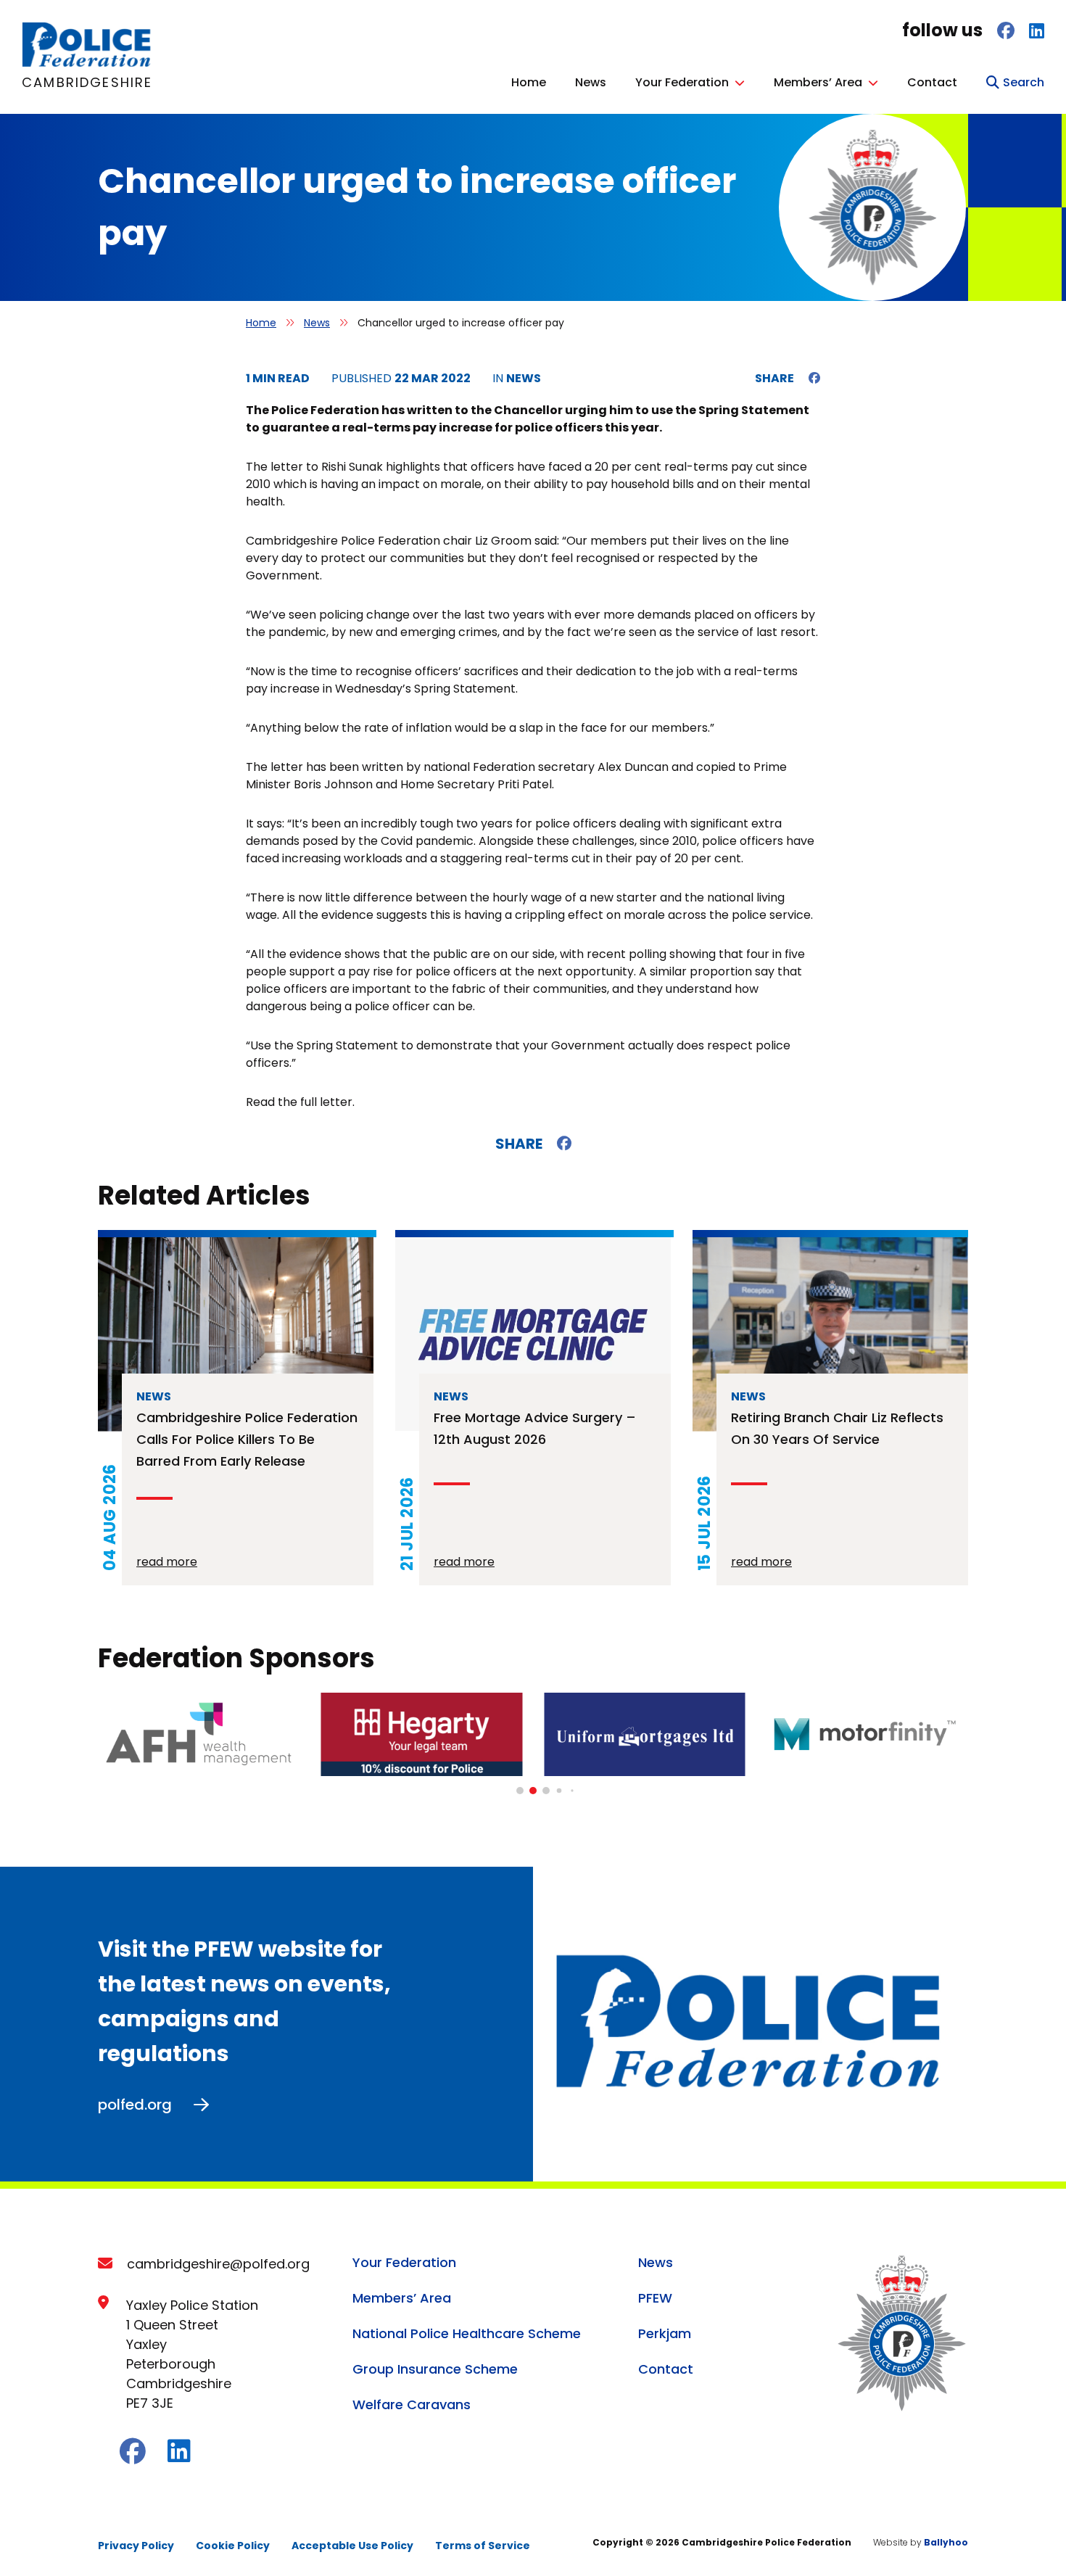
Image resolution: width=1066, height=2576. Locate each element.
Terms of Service (483, 2546)
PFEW (655, 2298)
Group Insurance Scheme (435, 2369)
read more (167, 1562)
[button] (520, 1791)
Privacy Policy (136, 2546)
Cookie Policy (233, 2546)
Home (529, 82)
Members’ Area (818, 82)
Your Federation (682, 82)
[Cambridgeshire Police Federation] (87, 63)
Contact (932, 82)
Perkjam (665, 2333)
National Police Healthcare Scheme (467, 2333)
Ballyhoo (946, 2542)
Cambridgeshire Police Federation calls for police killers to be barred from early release (247, 1439)
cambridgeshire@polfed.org (218, 2264)
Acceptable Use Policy (352, 2546)
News (591, 82)
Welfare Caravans (412, 2404)
